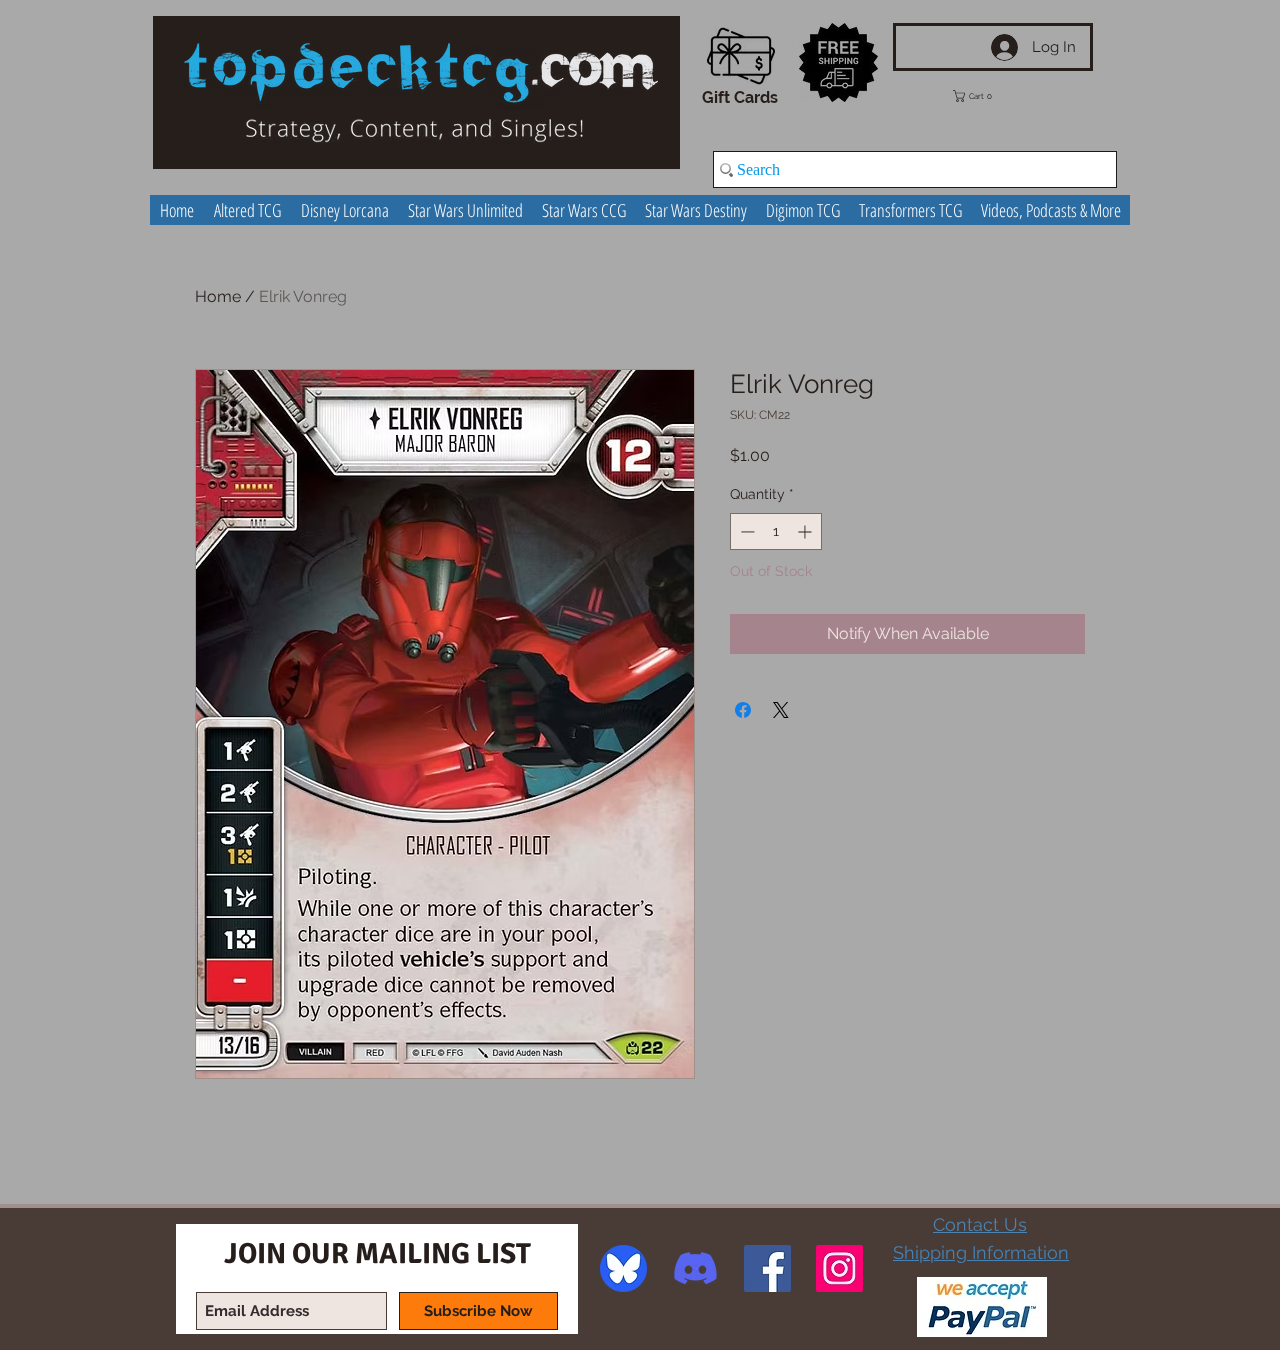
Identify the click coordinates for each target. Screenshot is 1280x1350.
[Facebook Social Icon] (767, 1268)
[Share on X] (781, 710)
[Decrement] (745, 531)
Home (218, 296)
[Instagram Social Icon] (839, 1268)
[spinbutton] (776, 531)
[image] (623, 1268)
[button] (987, 96)
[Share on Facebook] (743, 710)
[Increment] (806, 531)
